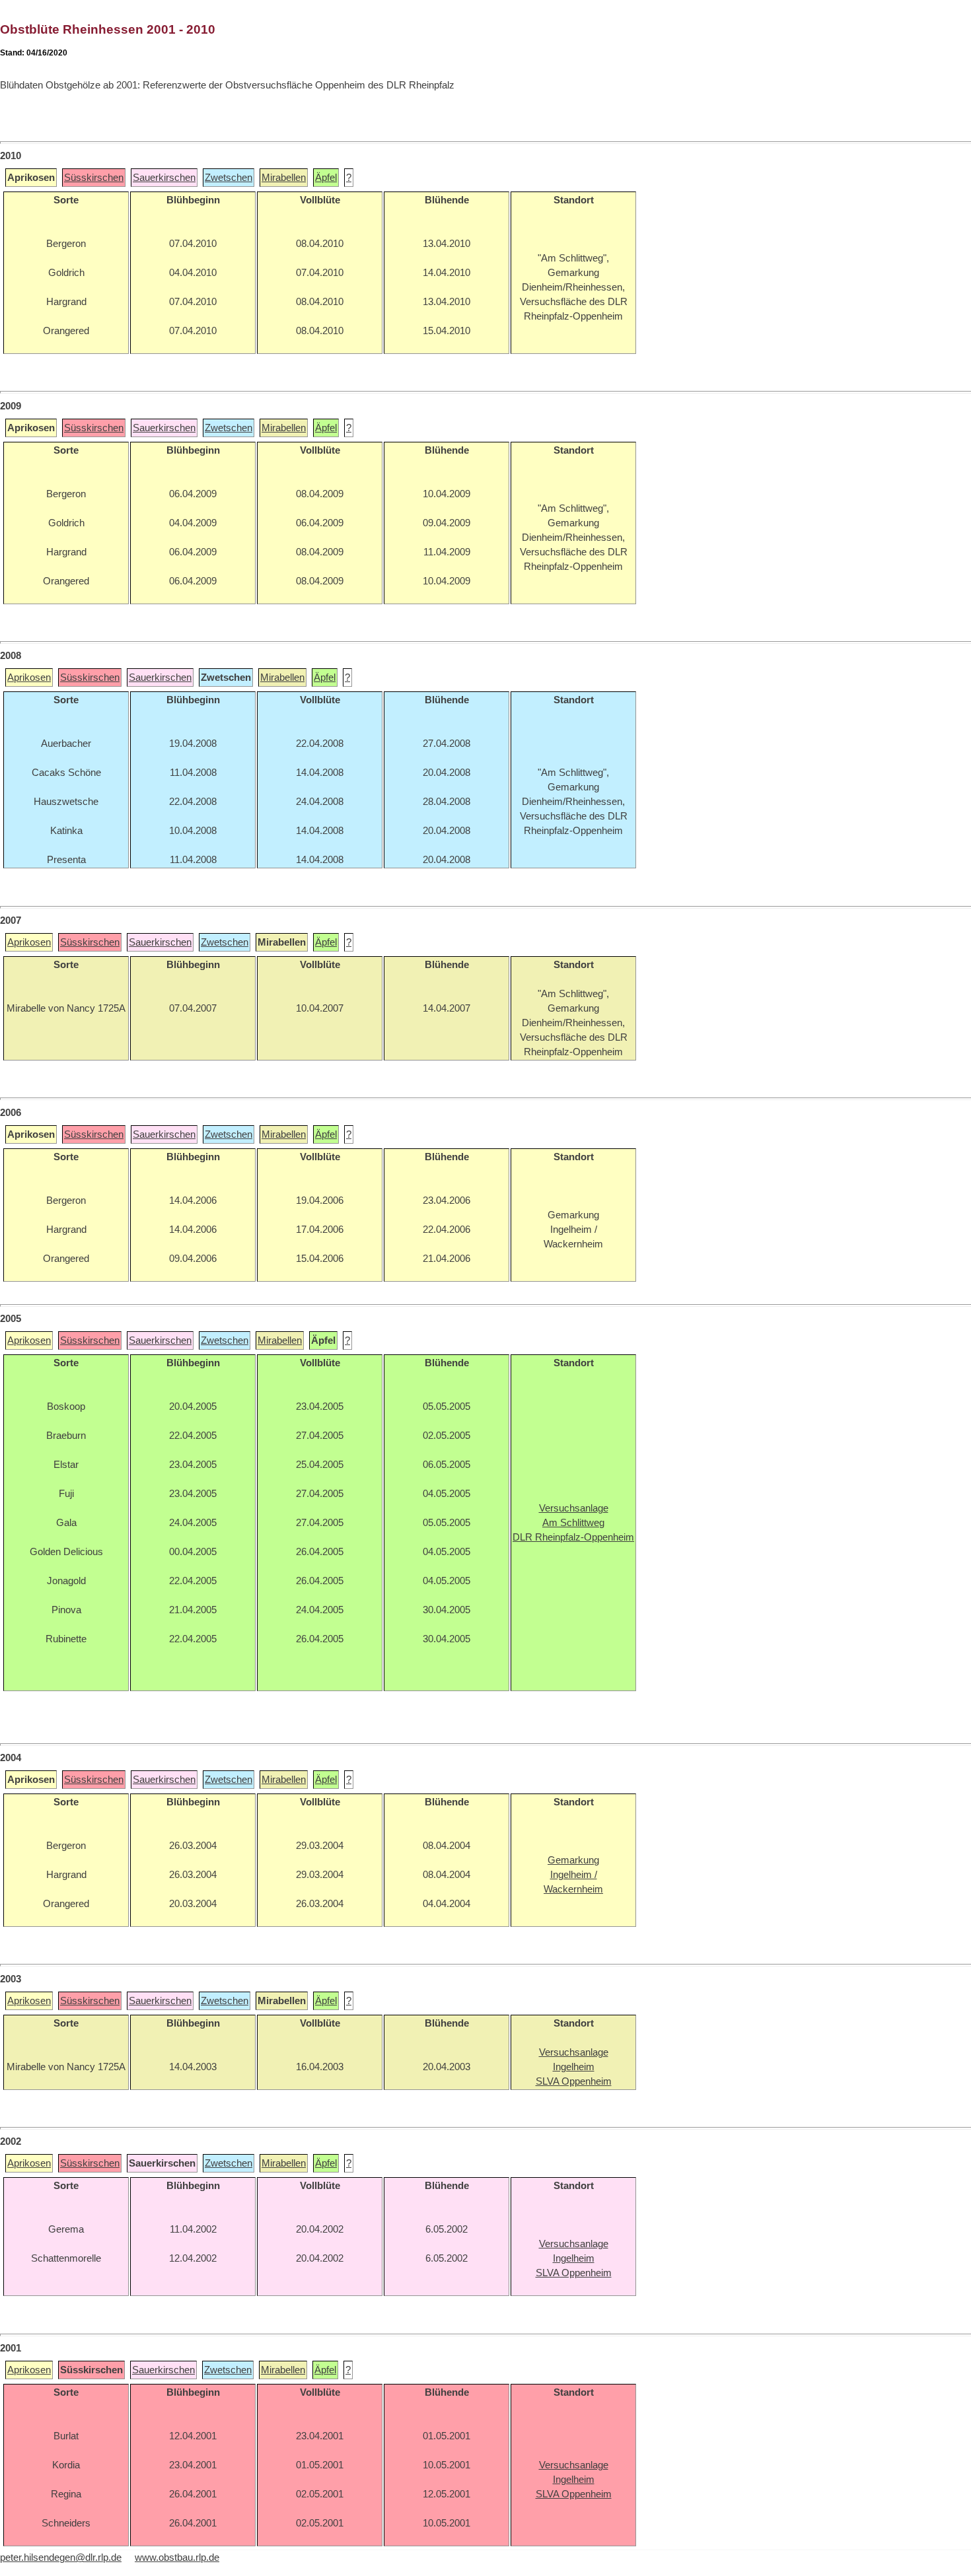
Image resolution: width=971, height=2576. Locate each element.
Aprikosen (29, 678)
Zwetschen (229, 178)
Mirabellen (284, 178)
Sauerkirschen (164, 178)
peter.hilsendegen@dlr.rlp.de (61, 2558)
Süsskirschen (94, 178)
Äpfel (326, 178)
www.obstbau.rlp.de (177, 2558)
